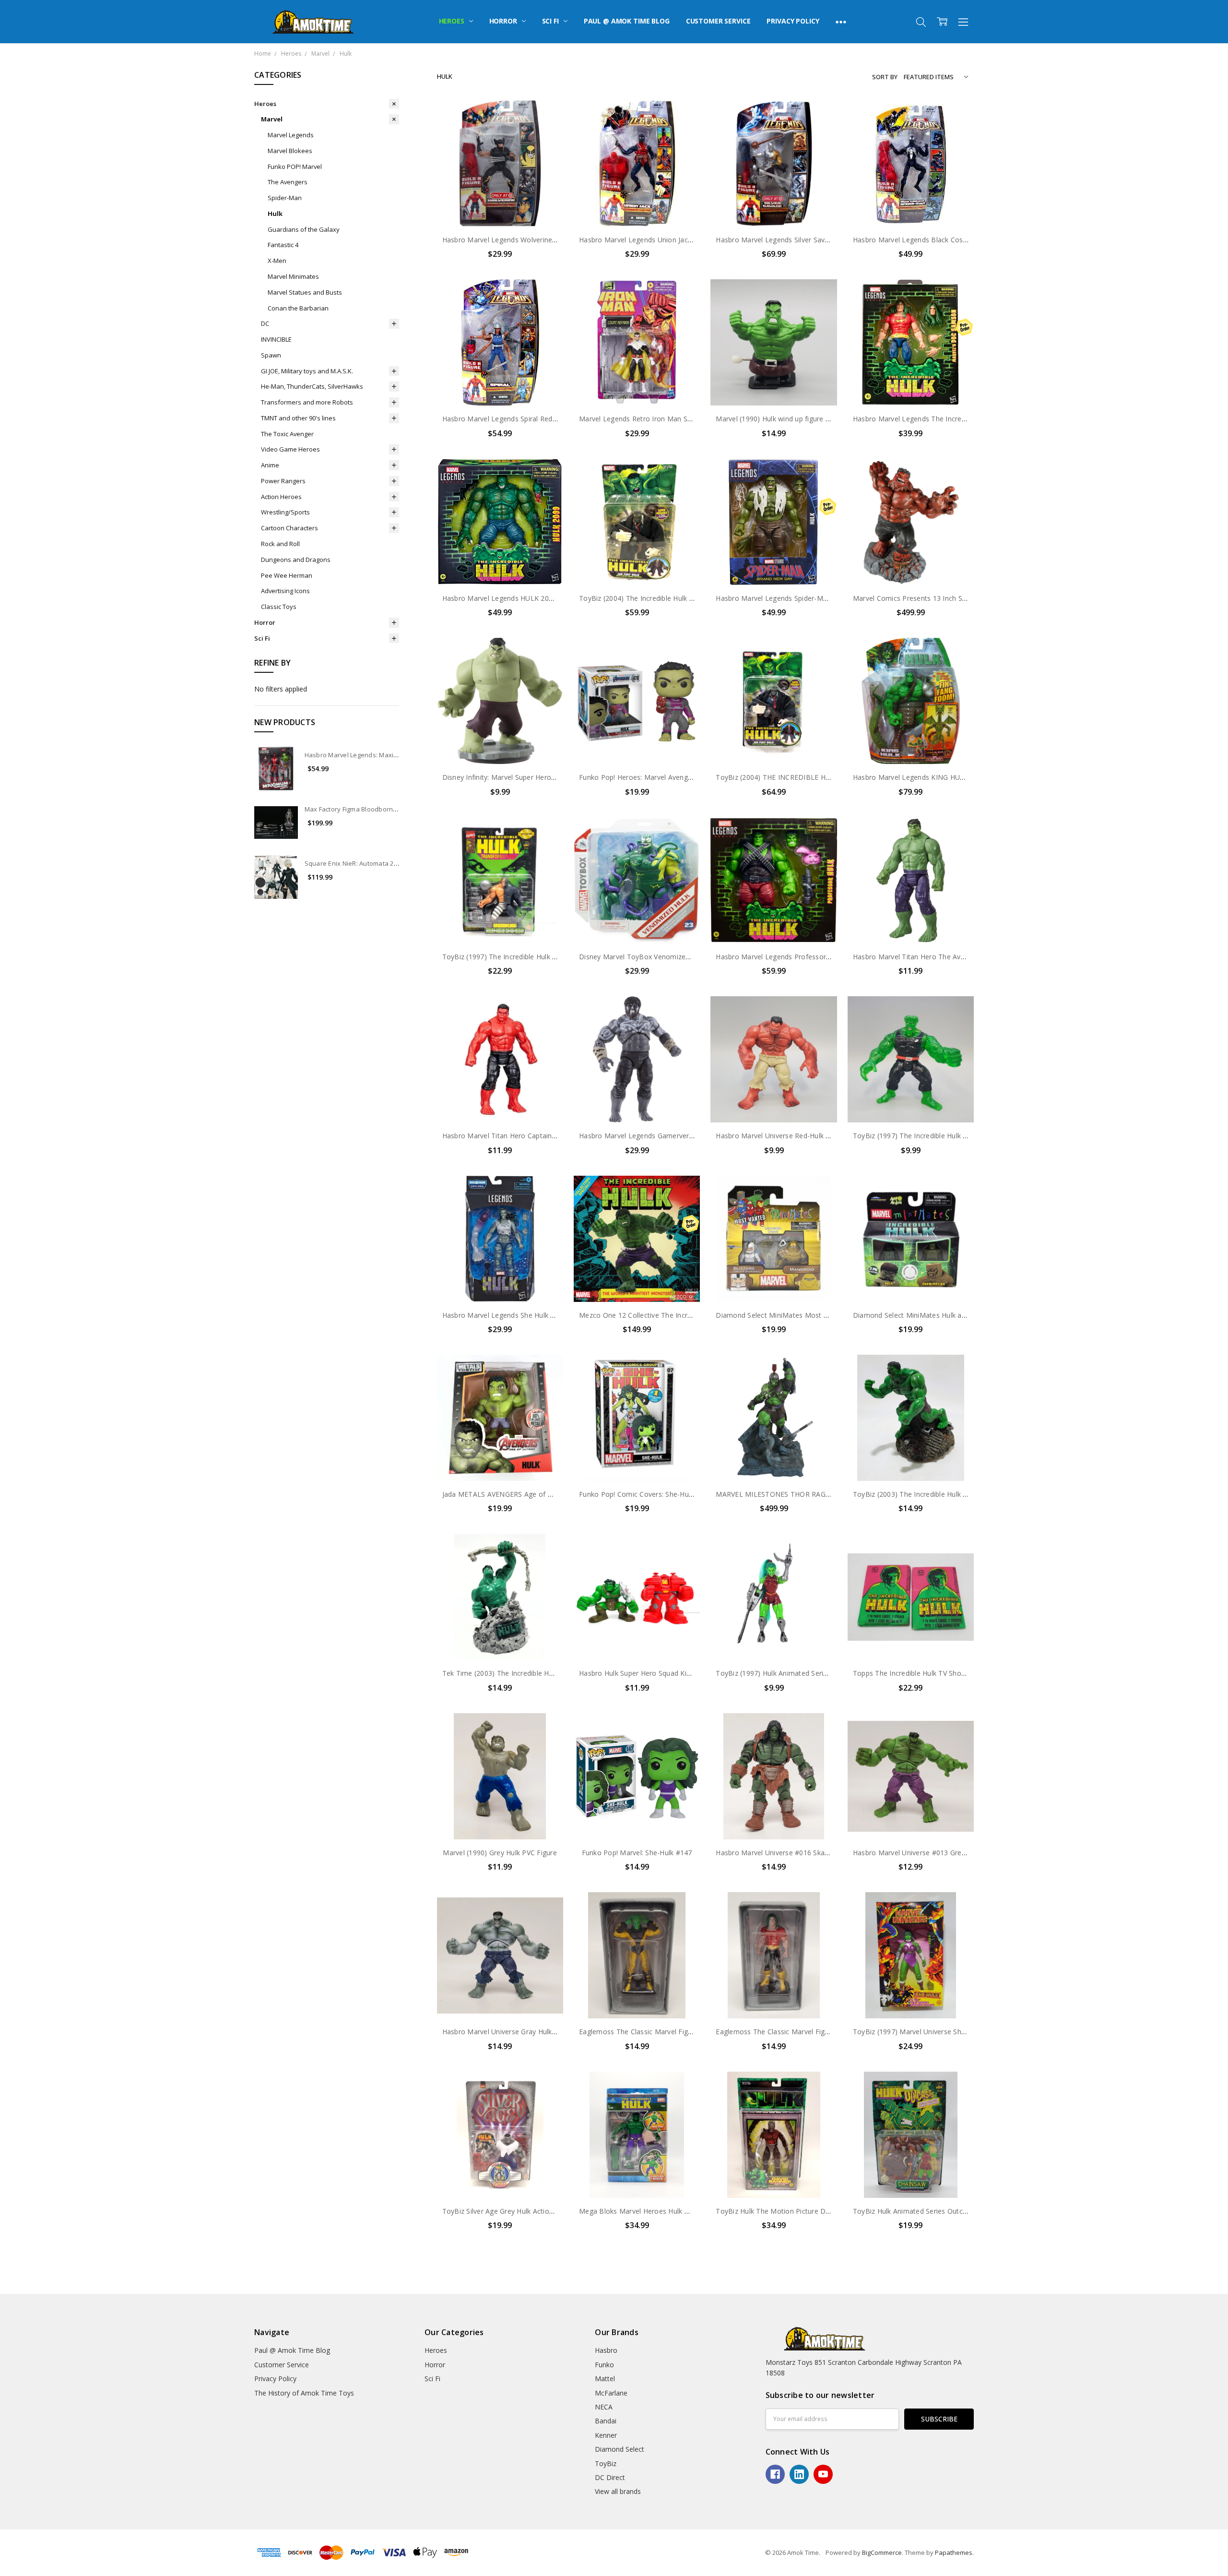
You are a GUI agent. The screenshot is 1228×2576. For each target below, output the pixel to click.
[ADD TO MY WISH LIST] (546, 132)
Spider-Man (285, 198)
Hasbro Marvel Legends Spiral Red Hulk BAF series (524, 419)
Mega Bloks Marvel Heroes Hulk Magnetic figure (657, 2211)
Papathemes (954, 2552)
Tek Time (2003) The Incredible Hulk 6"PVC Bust (520, 1673)
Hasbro (606, 2350)
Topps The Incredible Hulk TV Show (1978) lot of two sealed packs (960, 1673)
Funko (604, 2365)
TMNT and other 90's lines (298, 418)
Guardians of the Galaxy (304, 229)
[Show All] (841, 22)
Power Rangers (283, 481)
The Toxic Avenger (287, 434)
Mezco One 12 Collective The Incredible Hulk (651, 1315)
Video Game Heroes (290, 449)
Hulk (275, 214)
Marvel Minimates (293, 276)
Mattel (605, 2379)
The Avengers (288, 182)
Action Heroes (281, 497)
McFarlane (611, 2393)
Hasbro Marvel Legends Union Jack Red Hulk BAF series (668, 240)
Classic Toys (279, 607)
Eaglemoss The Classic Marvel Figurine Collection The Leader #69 (685, 2032)
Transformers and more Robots (307, 402)
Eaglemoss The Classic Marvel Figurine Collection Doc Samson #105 (826, 2032)
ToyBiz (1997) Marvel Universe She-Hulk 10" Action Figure (946, 2032)
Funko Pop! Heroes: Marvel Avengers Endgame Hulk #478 (672, 777)
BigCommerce (882, 2552)
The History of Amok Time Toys (304, 2393)
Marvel (272, 119)
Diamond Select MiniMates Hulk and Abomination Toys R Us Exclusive (966, 1315)
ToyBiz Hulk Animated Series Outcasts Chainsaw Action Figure (953, 2211)
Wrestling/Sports (285, 512)
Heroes (453, 21)
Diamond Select (620, 2449)
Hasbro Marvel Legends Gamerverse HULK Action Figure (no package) (692, 1136)
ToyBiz (606, 2463)
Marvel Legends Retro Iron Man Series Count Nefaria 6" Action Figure (691, 419)
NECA (604, 2407)
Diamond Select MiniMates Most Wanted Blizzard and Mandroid (819, 1315)
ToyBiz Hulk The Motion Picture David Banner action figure (811, 2211)
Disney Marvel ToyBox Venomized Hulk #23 (649, 957)
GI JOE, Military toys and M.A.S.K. (307, 371)
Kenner (606, 2435)
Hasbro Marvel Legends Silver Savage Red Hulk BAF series (809, 240)
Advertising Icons (285, 591)
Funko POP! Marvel (295, 167)
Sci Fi (551, 21)
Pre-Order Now (910, 386)
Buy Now (500, 207)
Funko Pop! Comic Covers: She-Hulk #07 (644, 1494)
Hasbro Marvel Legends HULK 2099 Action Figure (522, 598)
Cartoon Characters (289, 528)
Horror (504, 21)
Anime (270, 465)
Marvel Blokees (290, 151)
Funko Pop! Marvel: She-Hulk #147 (637, 1853)
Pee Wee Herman (287, 575)
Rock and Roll (280, 544)
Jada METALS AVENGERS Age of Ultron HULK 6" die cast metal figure (554, 1494)
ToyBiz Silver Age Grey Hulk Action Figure (509, 2211)
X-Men (277, 261)
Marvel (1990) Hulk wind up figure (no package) (791, 419)
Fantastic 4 (283, 245)
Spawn (271, 355)
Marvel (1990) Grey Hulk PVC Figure (500, 1853)
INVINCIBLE (276, 339)
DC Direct (610, 2477)
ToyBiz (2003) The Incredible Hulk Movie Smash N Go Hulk (947, 1494)
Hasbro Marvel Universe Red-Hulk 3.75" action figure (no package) (822, 1136)
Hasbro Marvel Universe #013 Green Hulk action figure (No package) (963, 1853)
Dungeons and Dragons (296, 560)
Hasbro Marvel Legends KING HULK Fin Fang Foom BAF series (954, 777)
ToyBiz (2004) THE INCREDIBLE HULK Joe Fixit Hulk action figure (820, 777)
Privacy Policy (793, 21)
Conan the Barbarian (298, 308)
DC (265, 323)
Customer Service (718, 21)
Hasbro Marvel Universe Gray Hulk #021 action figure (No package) (550, 2032)
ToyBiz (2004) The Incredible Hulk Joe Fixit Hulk (655, 598)
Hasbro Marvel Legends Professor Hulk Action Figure (801, 957)
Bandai (606, 2421)
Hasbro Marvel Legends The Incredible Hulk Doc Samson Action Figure (967, 419)
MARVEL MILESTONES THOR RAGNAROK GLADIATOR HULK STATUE (827, 1494)
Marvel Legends (291, 135)
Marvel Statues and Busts (305, 292)
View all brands (618, 2491)
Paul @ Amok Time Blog (627, 21)
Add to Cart (500, 185)
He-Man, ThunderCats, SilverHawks (312, 386)
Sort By (885, 77)
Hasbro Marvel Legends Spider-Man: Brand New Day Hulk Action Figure (831, 598)
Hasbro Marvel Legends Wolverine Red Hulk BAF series (531, 240)
